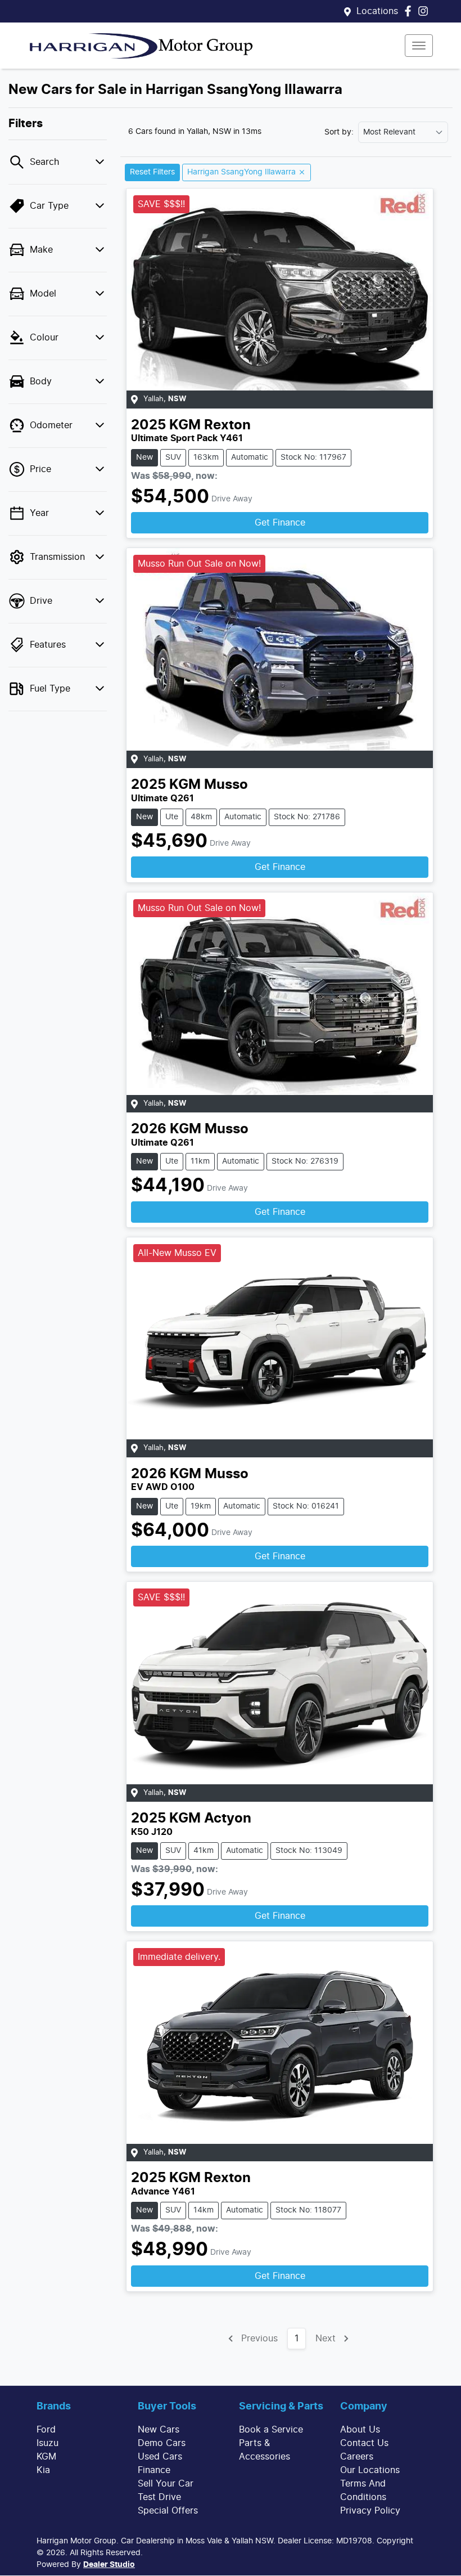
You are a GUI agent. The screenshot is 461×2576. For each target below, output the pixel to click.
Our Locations (370, 2470)
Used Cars (160, 2457)
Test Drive (159, 2497)
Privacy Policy (370, 2511)
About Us (360, 2430)
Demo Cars (162, 2443)
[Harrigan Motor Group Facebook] (410, 11)
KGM (46, 2457)
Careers (357, 2457)
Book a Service (271, 2430)
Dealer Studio (109, 2565)
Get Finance (280, 523)
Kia (43, 2470)
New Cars (159, 2430)
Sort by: (339, 132)
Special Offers (168, 2511)
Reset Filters (152, 172)
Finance (154, 2470)
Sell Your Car (166, 2484)
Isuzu (48, 2443)
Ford (46, 2430)
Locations (377, 11)
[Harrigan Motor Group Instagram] (425, 11)
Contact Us (364, 2443)
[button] (419, 46)
